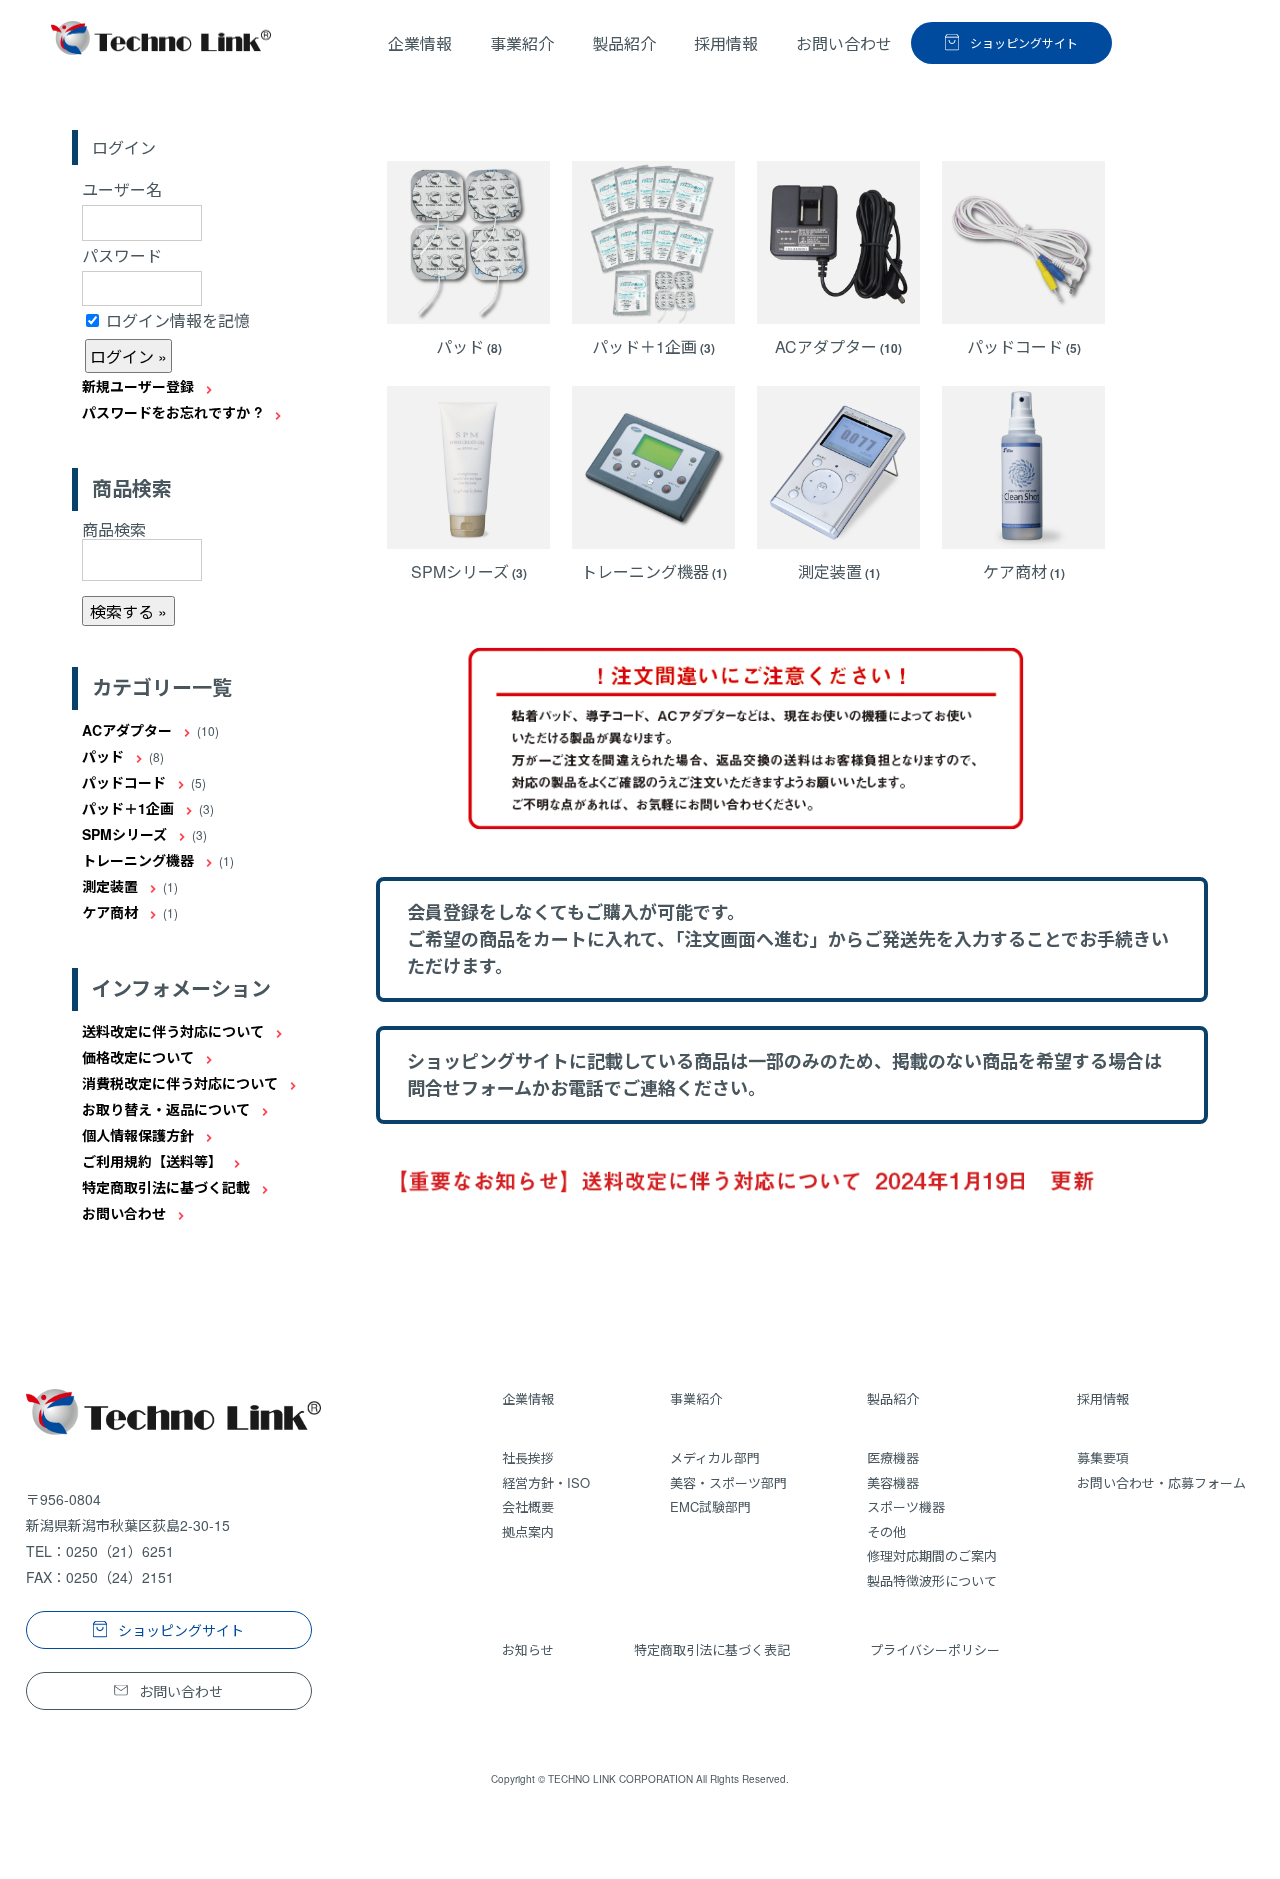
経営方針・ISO (546, 1482)
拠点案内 (528, 1531)
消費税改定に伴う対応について (180, 1083)
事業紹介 (696, 1398)
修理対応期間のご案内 (932, 1555)
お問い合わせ (124, 1213)
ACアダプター (127, 730)
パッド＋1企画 (128, 808)
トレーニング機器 (138, 860)
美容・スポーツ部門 (728, 1482)
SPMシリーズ (124, 834)
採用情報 (1103, 1398)
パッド (103, 756)
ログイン (124, 148)
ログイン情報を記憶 (176, 320)
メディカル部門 (715, 1457)
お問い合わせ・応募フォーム (1161, 1482)
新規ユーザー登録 (138, 386)
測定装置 (110, 886)
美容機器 (893, 1482)
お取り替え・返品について (166, 1109)
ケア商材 (110, 912)
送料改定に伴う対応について (173, 1031)
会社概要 (528, 1506)
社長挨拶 (528, 1457)
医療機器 (893, 1457)
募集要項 (1103, 1457)
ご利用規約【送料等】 (152, 1161)
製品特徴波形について (932, 1580)
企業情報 (420, 43)
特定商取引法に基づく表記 (712, 1649)
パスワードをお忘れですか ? (172, 412)
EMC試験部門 (710, 1506)
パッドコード (124, 782)
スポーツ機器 (906, 1506)
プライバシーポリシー (935, 1649)
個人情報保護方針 (138, 1135)
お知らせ (528, 1649)
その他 (886, 1531)
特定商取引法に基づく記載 (166, 1187)
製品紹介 (893, 1398)
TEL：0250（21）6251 (100, 1551)
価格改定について (138, 1057)
